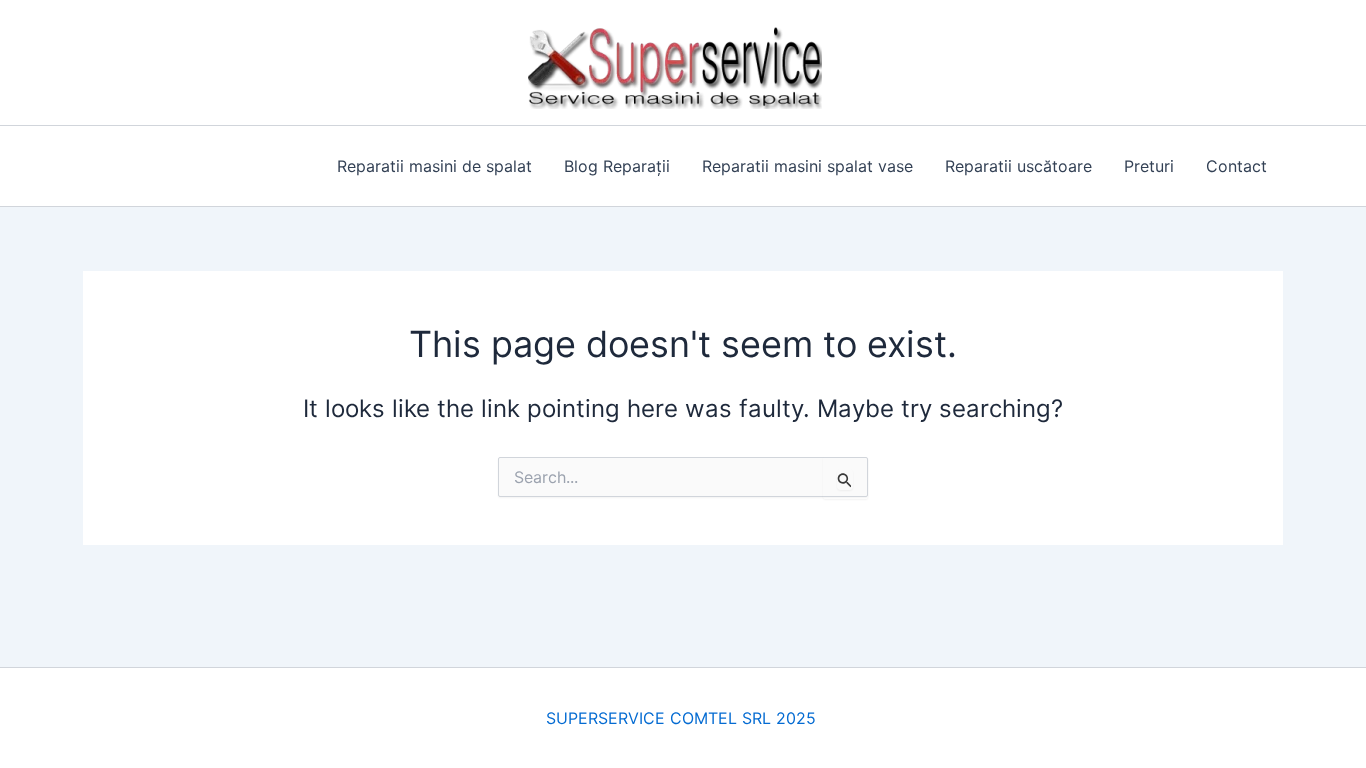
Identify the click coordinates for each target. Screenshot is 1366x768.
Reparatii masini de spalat (434, 166)
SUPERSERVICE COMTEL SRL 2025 (683, 718)
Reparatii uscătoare (1018, 166)
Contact (1236, 166)
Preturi (1149, 166)
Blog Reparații (617, 166)
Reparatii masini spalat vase (807, 166)
